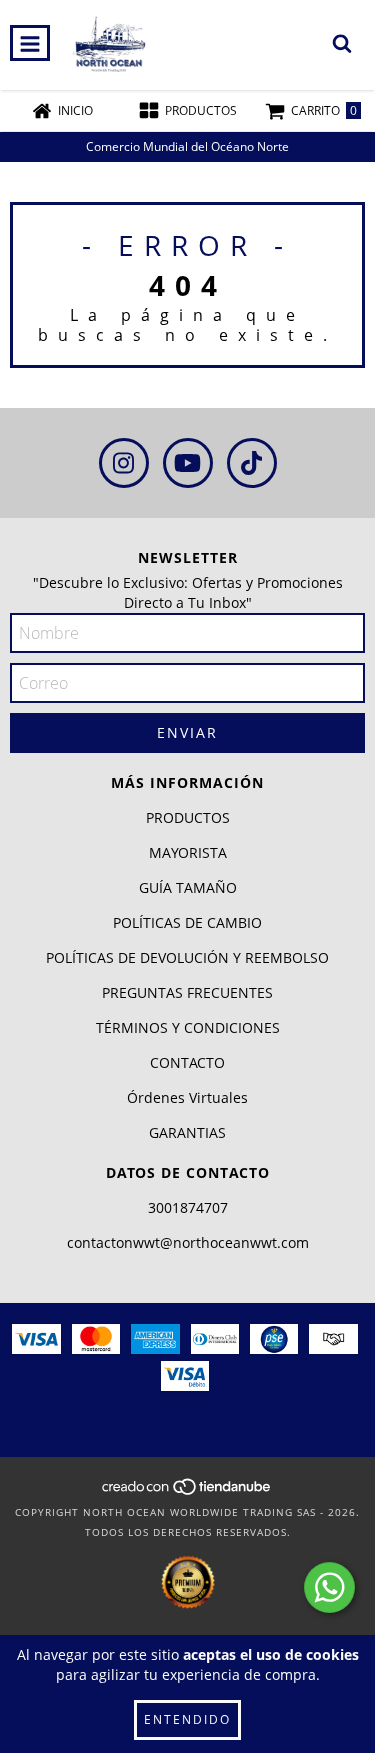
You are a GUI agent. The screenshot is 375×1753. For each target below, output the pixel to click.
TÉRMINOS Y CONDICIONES (188, 1027)
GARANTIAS (187, 1132)
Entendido (187, 1719)
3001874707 (188, 1207)
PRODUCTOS (188, 817)
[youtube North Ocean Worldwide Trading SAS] (188, 463)
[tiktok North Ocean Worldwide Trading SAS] (252, 463)
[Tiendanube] (187, 1492)
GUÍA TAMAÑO (188, 887)
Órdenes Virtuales (187, 1097)
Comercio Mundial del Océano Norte (187, 146)
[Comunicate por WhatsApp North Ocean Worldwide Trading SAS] (329, 1587)
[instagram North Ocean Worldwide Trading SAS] (124, 463)
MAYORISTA (188, 852)
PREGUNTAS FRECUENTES (187, 992)
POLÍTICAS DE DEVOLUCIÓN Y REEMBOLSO (187, 957)
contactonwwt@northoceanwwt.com (188, 1242)
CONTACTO (187, 1062)
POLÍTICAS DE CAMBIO (187, 922)
